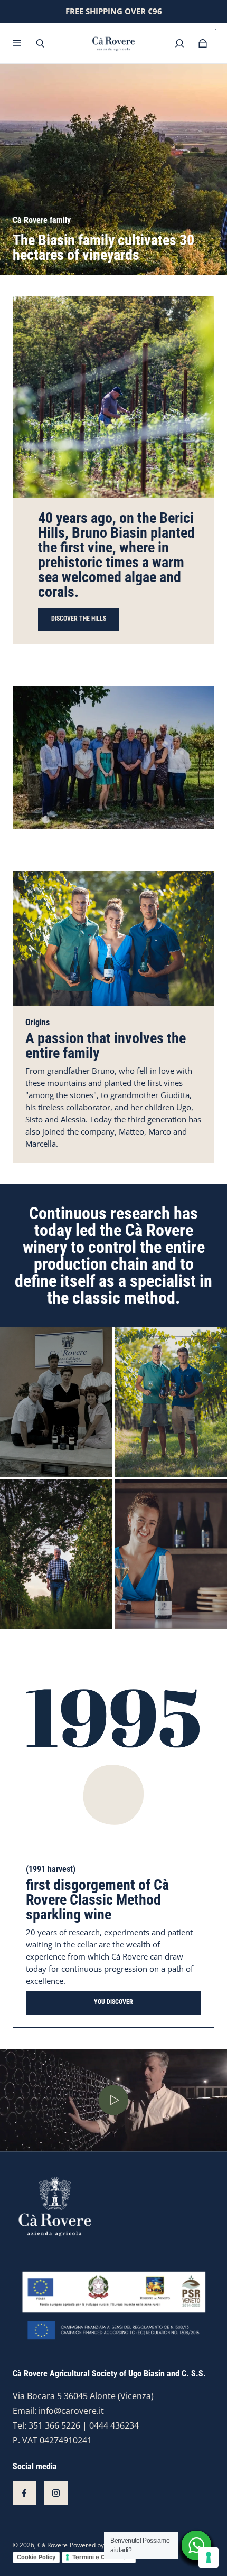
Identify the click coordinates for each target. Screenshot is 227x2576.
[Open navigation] (24, 43)
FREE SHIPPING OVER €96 (114, 11)
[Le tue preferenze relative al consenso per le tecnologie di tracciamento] (209, 2558)
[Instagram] (56, 2493)
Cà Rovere (53, 2545)
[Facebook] (24, 2493)
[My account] (179, 43)
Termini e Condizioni (102, 2557)
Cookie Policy (36, 2557)
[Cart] (203, 43)
